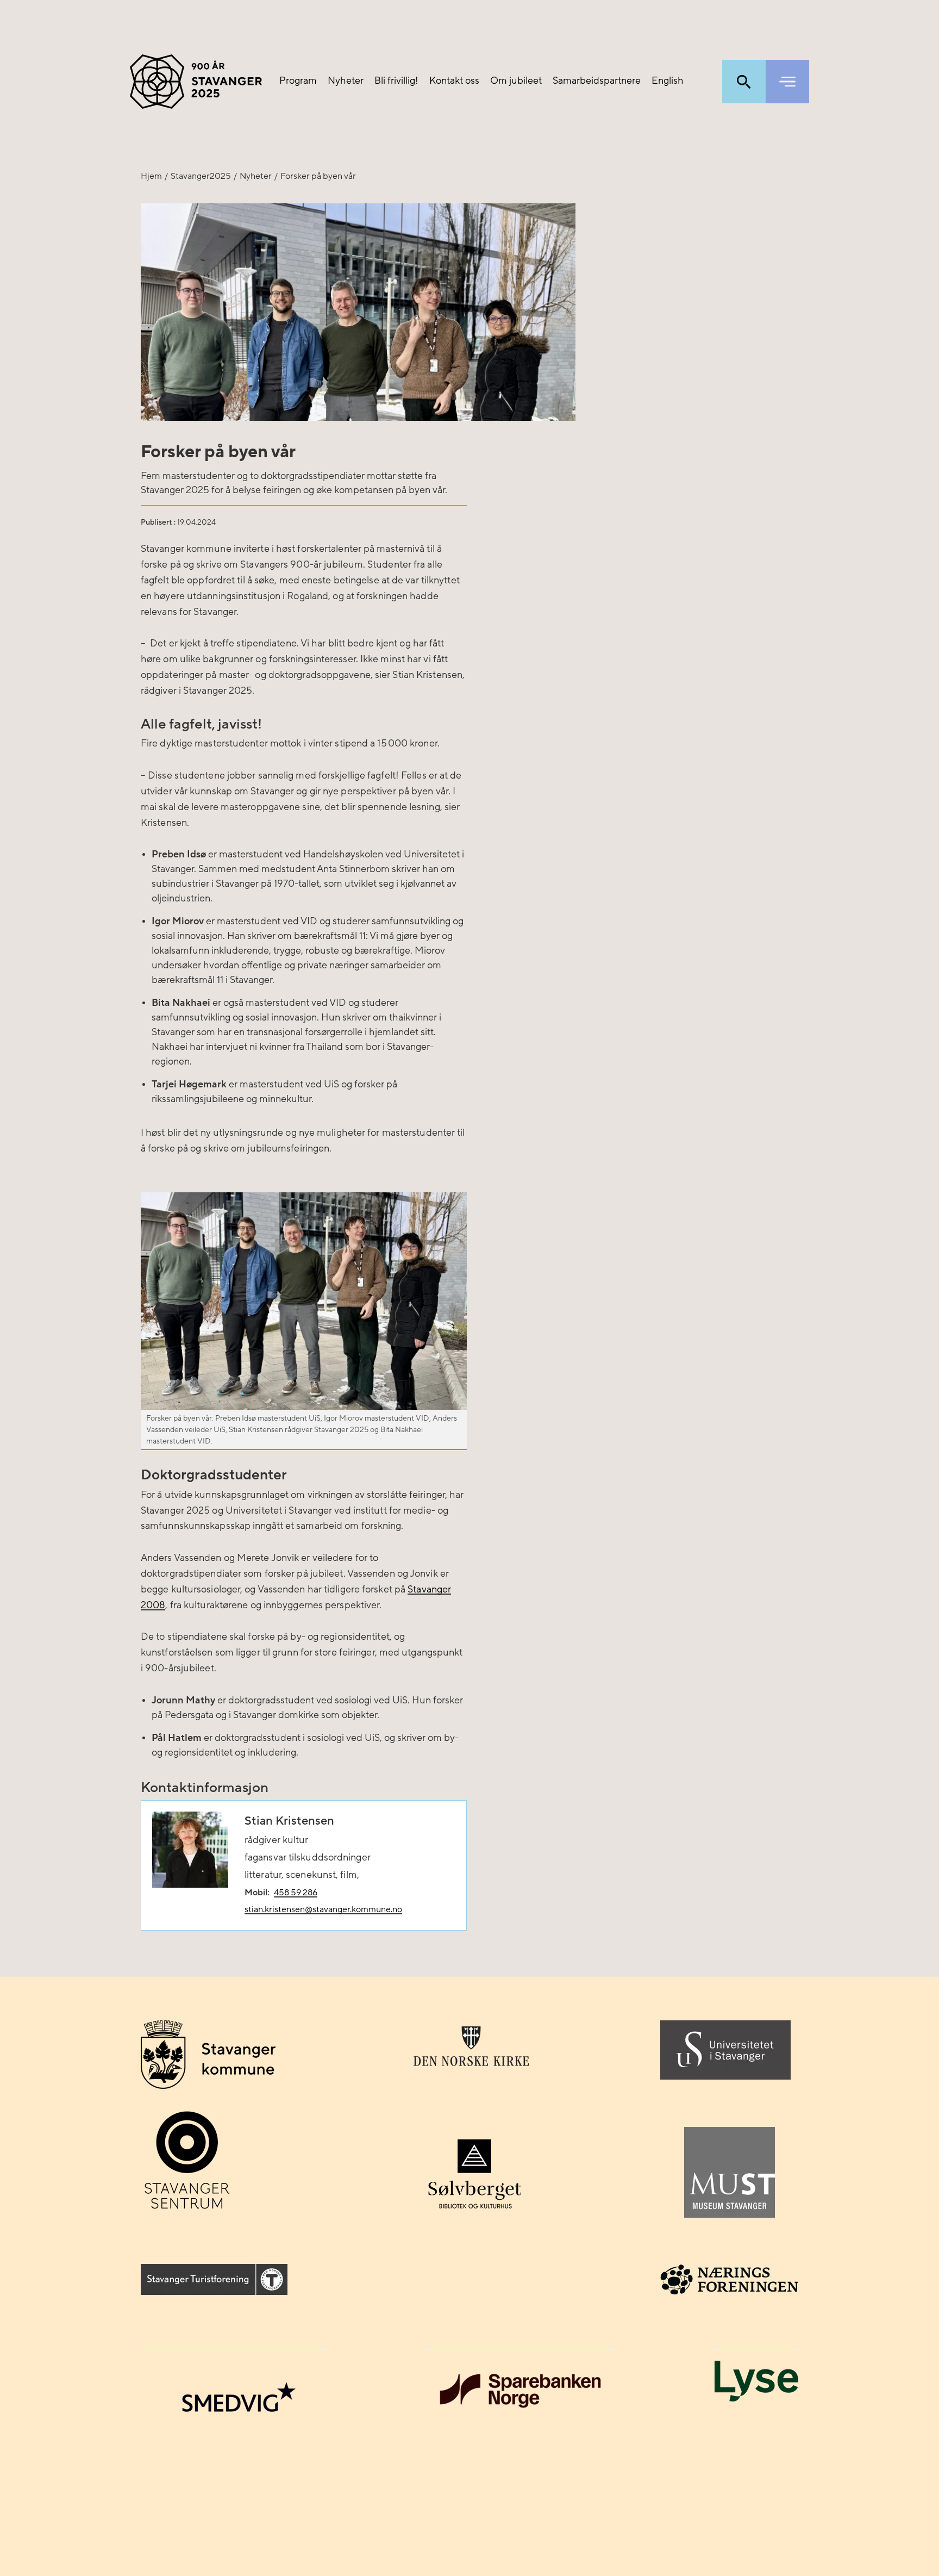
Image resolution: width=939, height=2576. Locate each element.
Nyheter (346, 81)
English (668, 81)
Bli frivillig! (396, 81)
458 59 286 (296, 1893)
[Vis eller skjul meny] (787, 82)
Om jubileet (516, 81)
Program (298, 81)
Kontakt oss (454, 81)
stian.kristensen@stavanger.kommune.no (323, 1909)
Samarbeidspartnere (597, 81)
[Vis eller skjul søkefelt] (744, 82)
